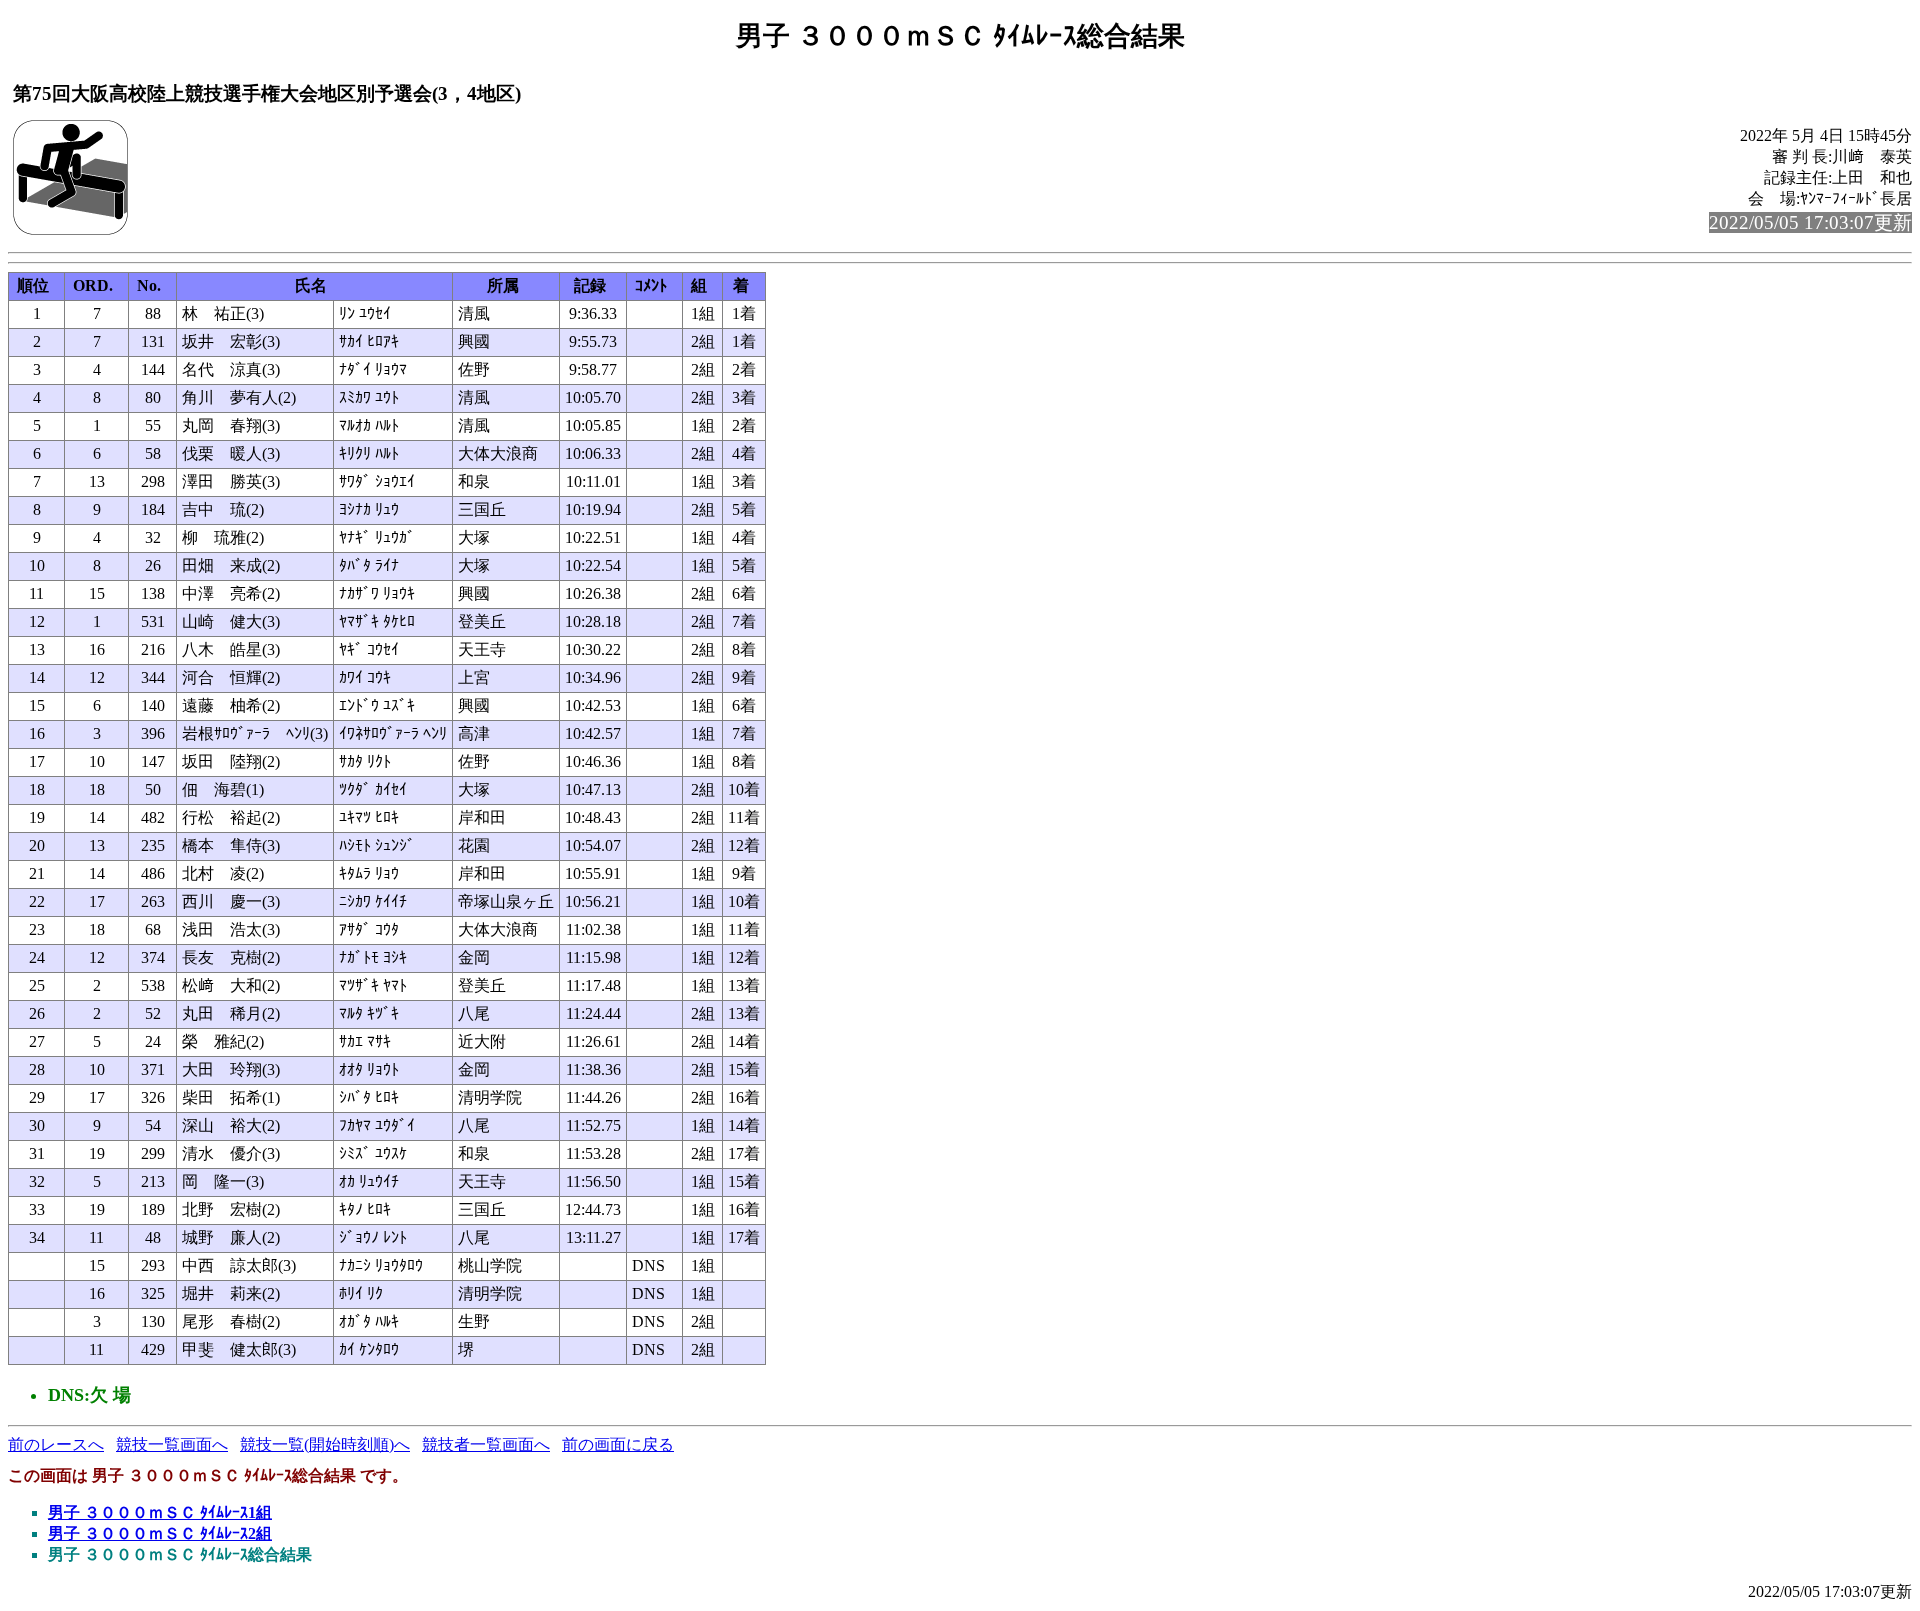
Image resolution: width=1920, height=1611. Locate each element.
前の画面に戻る (618, 1444)
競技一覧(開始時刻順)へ (325, 1444)
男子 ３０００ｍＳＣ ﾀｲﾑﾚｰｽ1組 (160, 1512)
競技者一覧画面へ (486, 1444)
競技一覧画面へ (172, 1444)
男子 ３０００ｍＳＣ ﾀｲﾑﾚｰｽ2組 (160, 1533)
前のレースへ (56, 1444)
